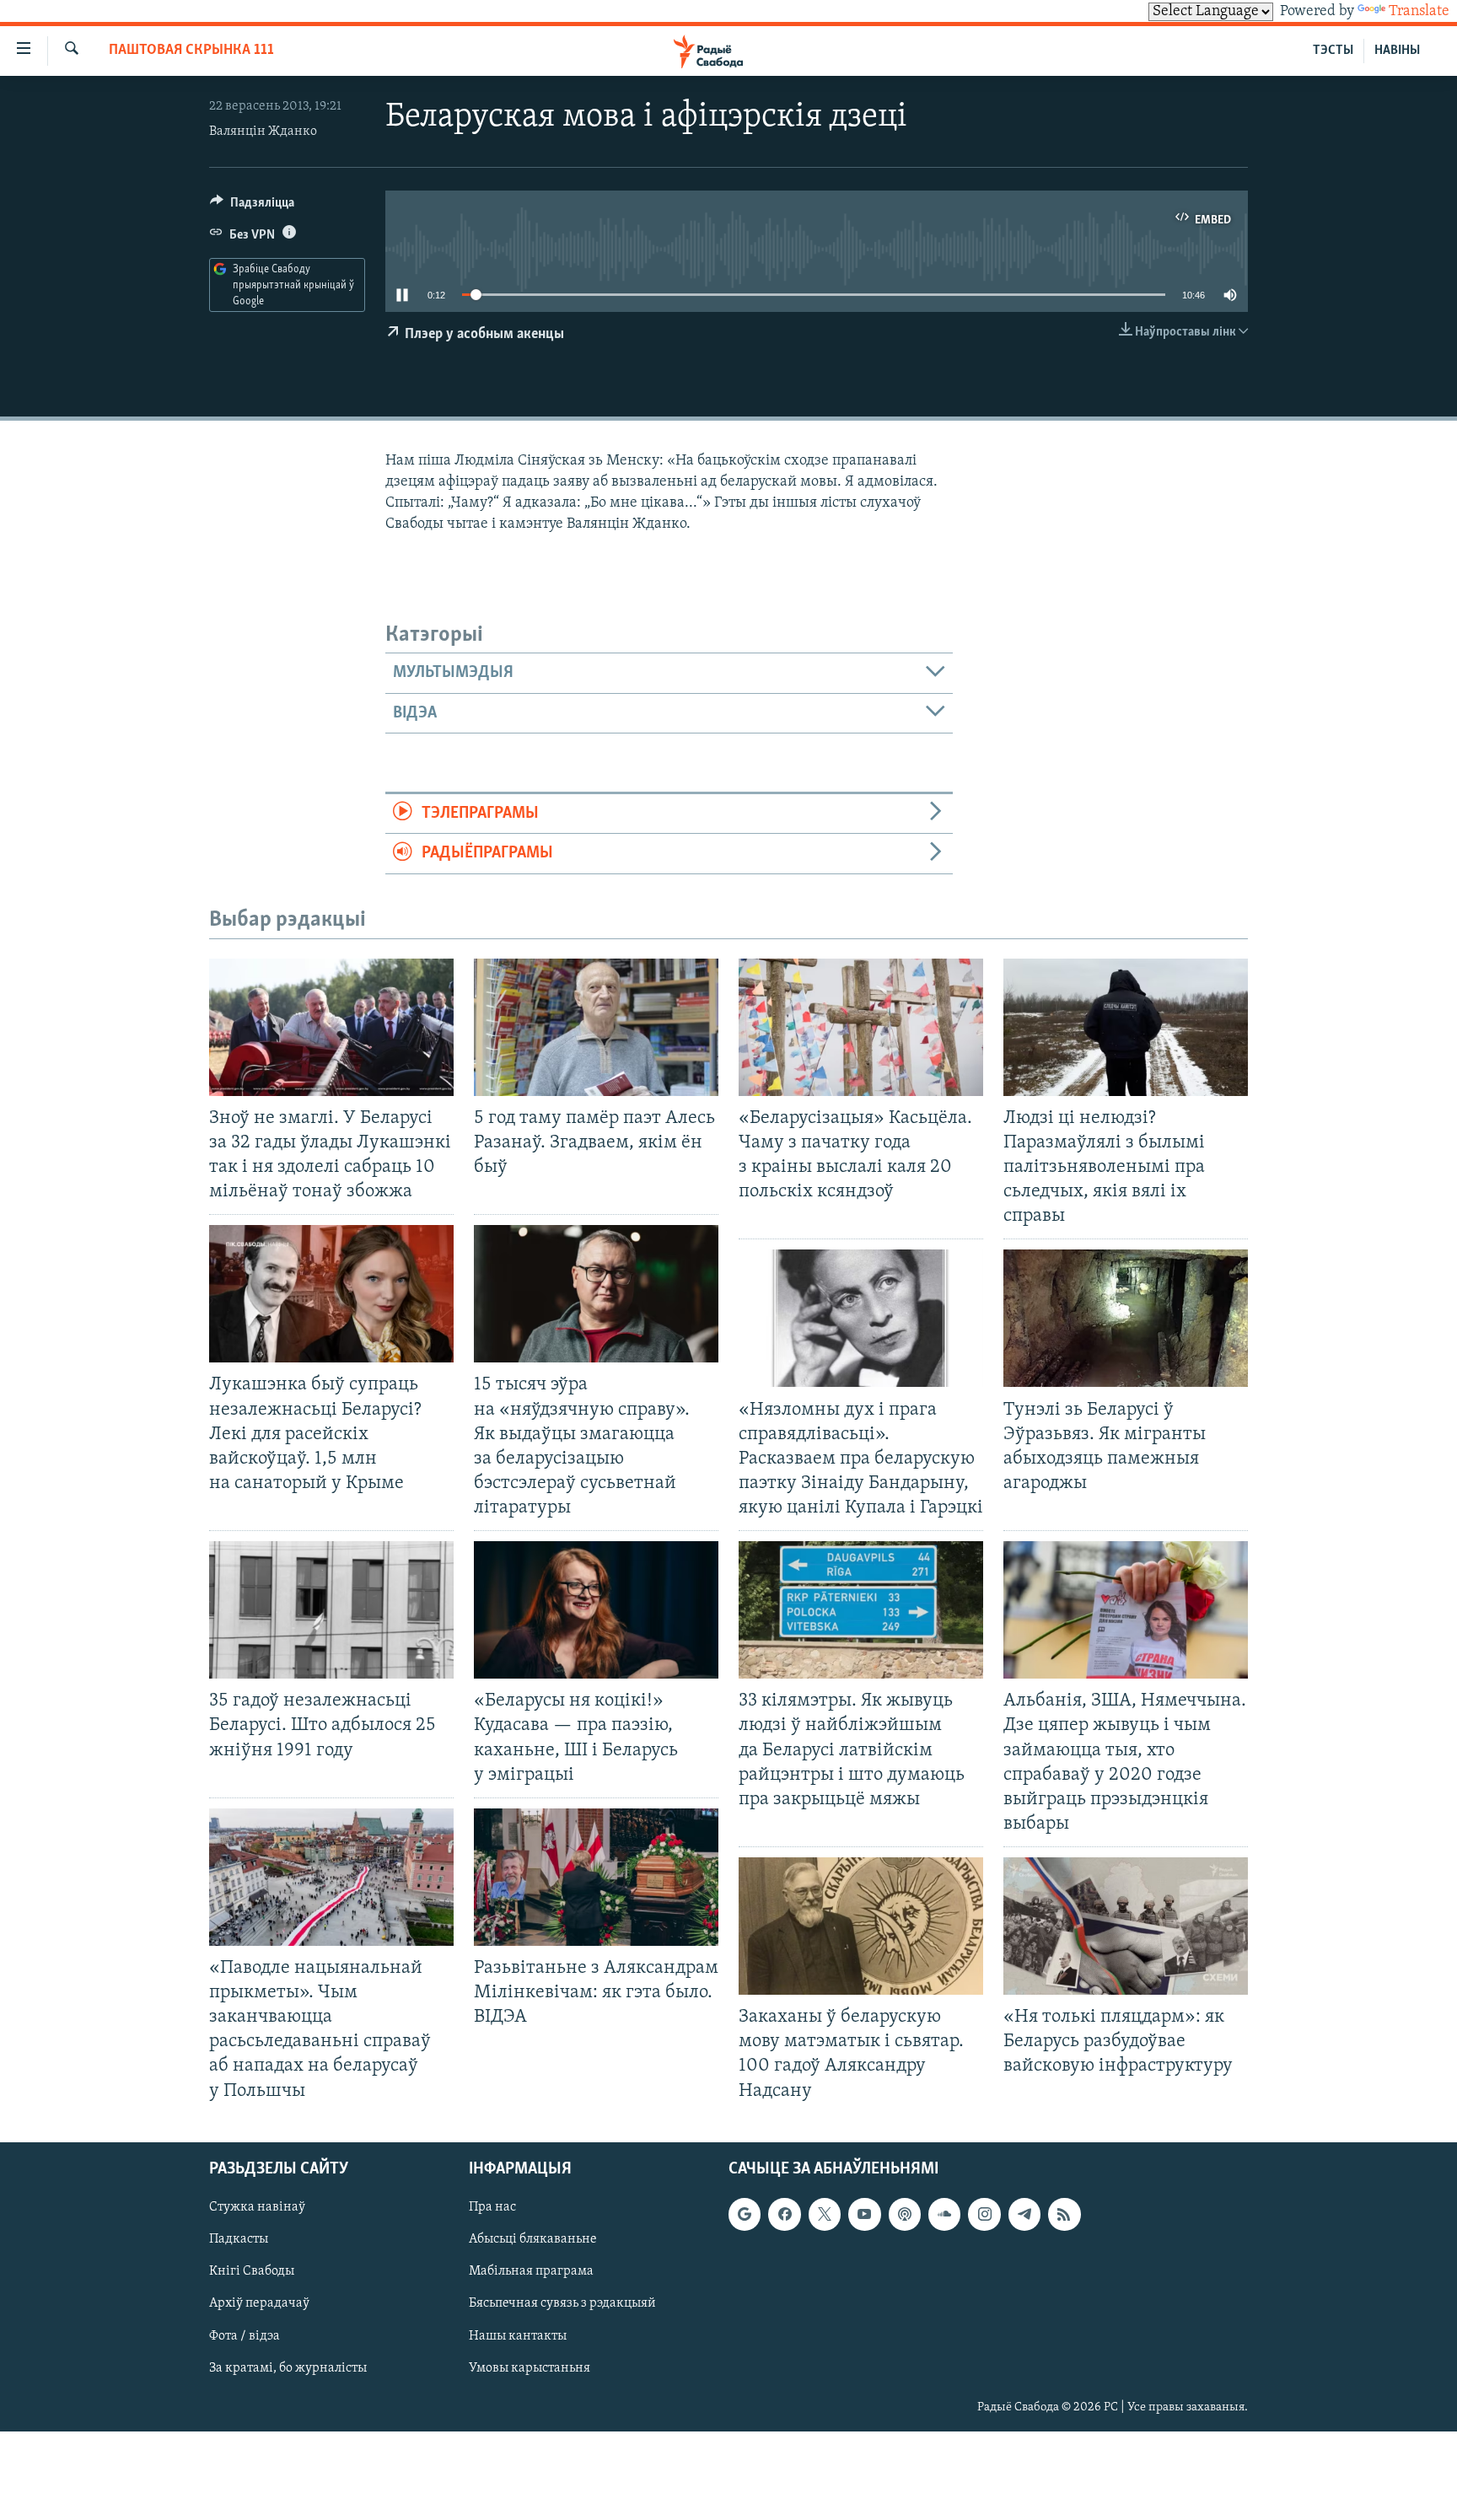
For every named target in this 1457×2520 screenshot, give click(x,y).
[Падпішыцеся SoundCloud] (944, 2214)
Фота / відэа (245, 2335)
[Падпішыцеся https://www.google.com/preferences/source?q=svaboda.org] (745, 2214)
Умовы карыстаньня (530, 2367)
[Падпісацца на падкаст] (905, 2214)
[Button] (252, 207)
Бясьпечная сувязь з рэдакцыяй (562, 2303)
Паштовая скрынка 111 (191, 51)
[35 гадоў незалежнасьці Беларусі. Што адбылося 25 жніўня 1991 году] (331, 1610)
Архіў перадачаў (259, 2303)
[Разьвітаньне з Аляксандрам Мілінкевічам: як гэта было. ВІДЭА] (596, 1877)
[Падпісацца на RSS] (1064, 2214)
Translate (1419, 12)
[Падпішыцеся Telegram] (1024, 2214)
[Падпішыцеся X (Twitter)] (825, 2214)
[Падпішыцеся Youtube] (864, 2214)
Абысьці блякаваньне (533, 2239)
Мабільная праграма (531, 2271)
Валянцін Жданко (263, 132)
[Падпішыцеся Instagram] (984, 2214)
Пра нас (492, 2207)
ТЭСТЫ (1333, 51)
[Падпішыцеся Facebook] (784, 2214)
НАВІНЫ (1397, 51)
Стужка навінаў (257, 2207)
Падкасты (239, 2239)
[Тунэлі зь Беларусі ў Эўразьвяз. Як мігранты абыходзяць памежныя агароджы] (1126, 1318)
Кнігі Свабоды (252, 2271)
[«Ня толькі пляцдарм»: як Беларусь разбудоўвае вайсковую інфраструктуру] (1126, 1926)
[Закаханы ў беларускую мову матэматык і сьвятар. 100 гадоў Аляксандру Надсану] (861, 1926)
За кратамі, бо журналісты (288, 2367)
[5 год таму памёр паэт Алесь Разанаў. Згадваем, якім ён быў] (596, 1027)
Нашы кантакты (518, 2335)
